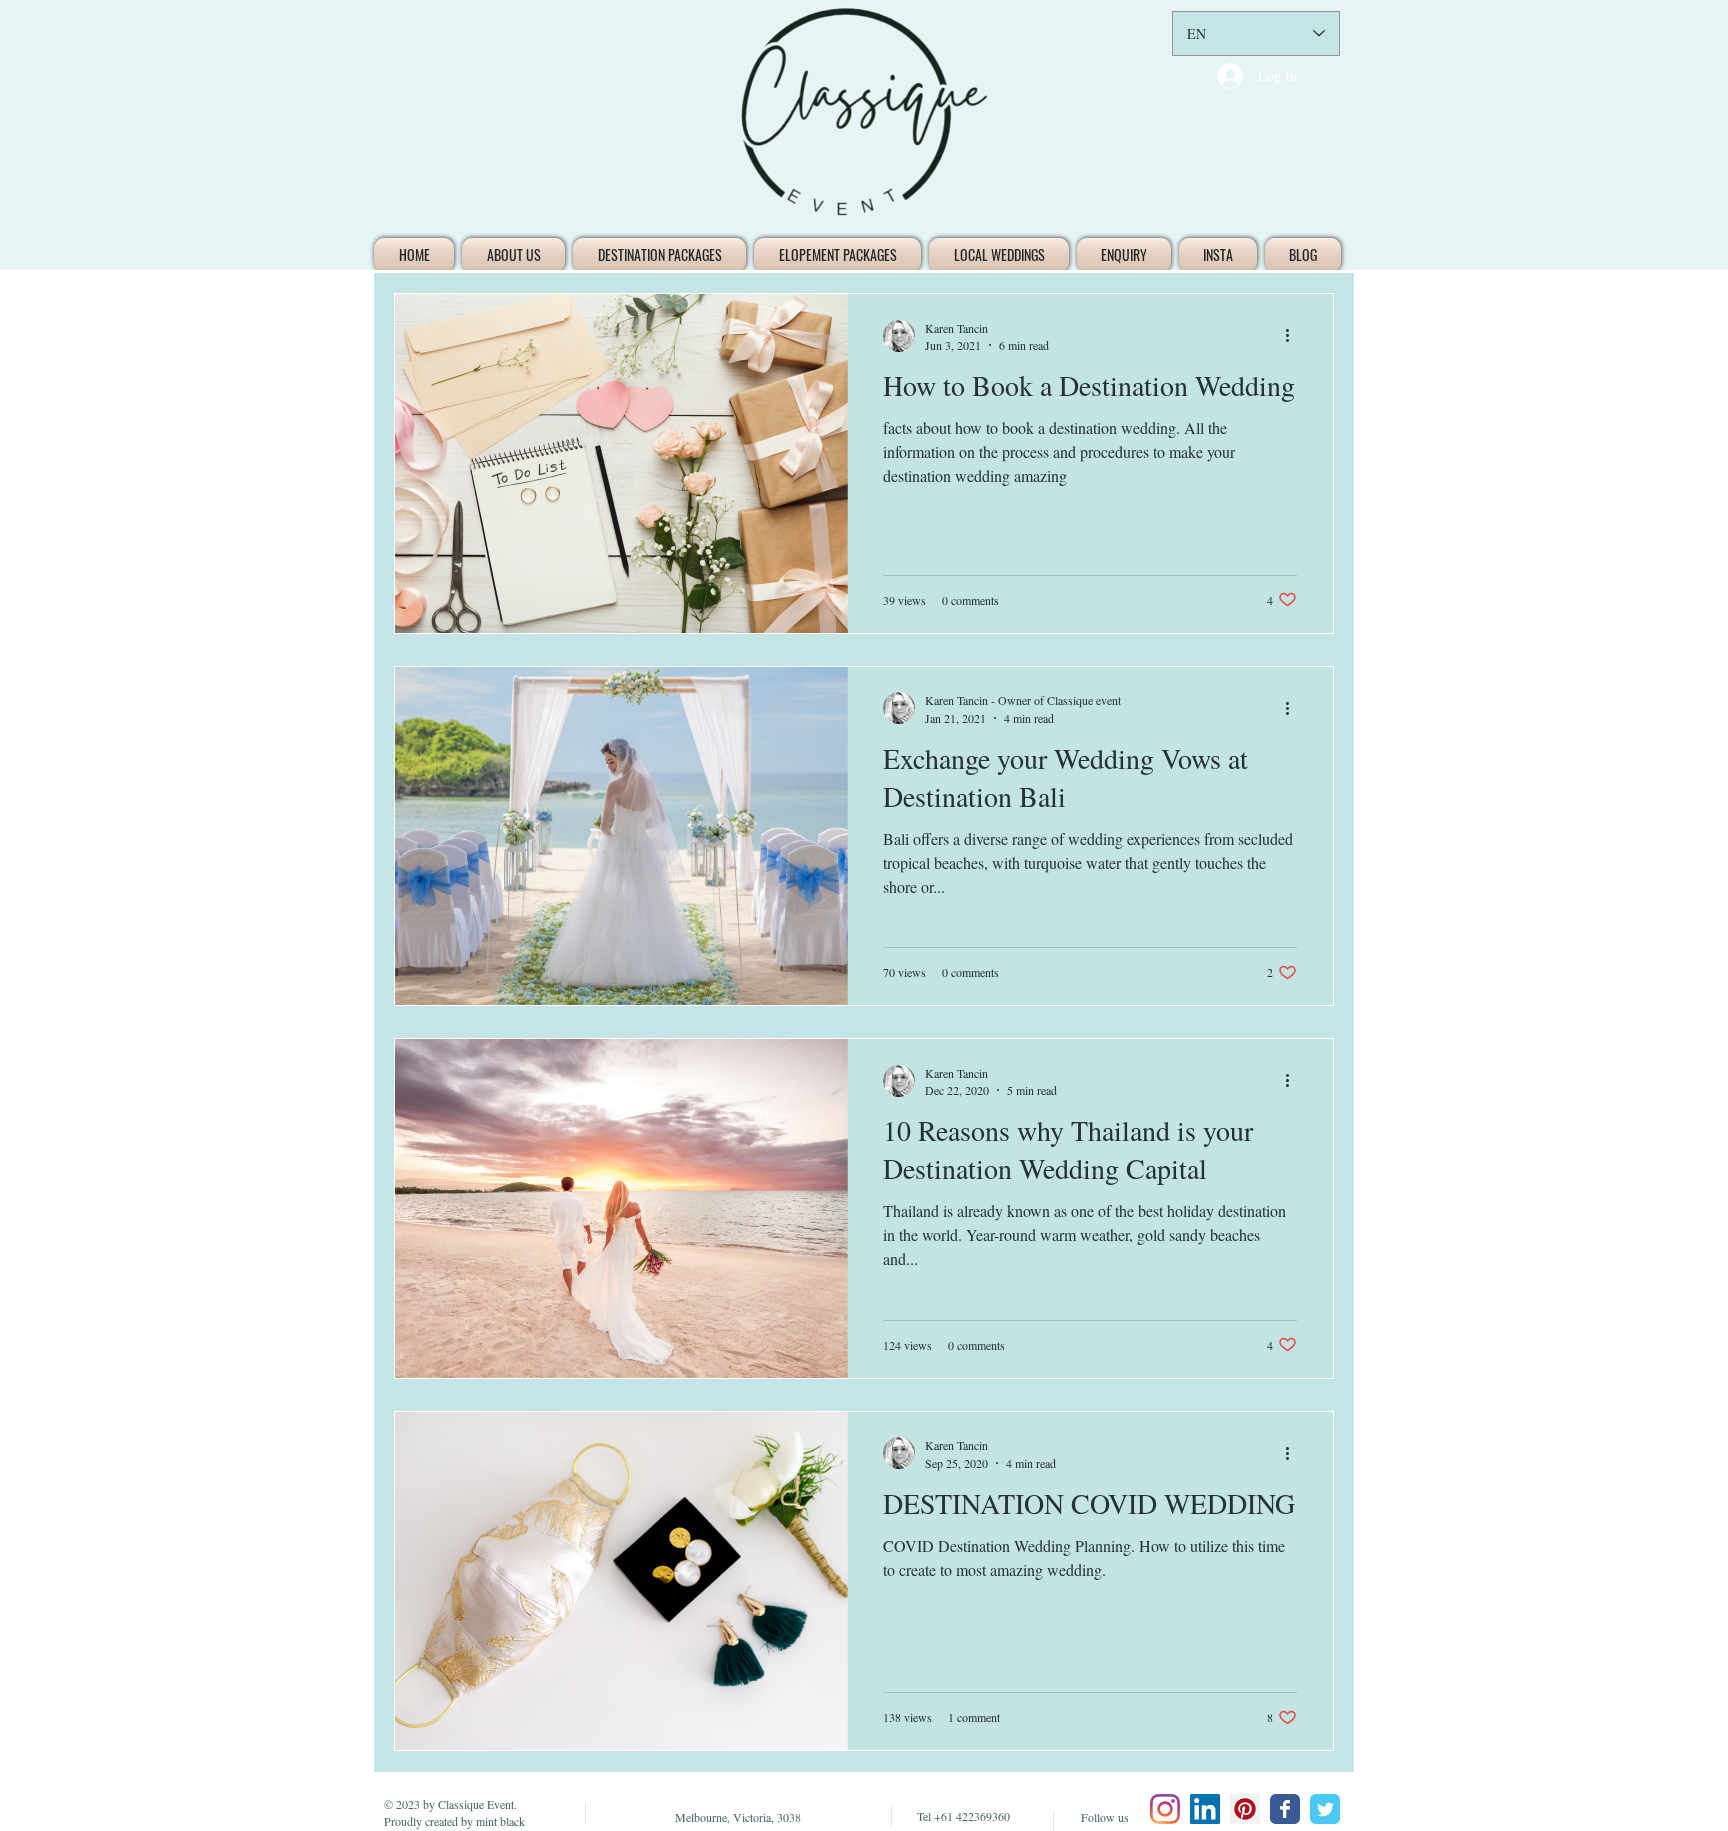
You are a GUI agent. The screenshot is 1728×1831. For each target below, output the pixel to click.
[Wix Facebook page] (1285, 1809)
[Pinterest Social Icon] (1245, 1809)
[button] (659, 255)
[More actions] (1294, 336)
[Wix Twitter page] (1325, 1809)
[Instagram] (1165, 1809)
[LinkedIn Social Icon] (1205, 1809)
